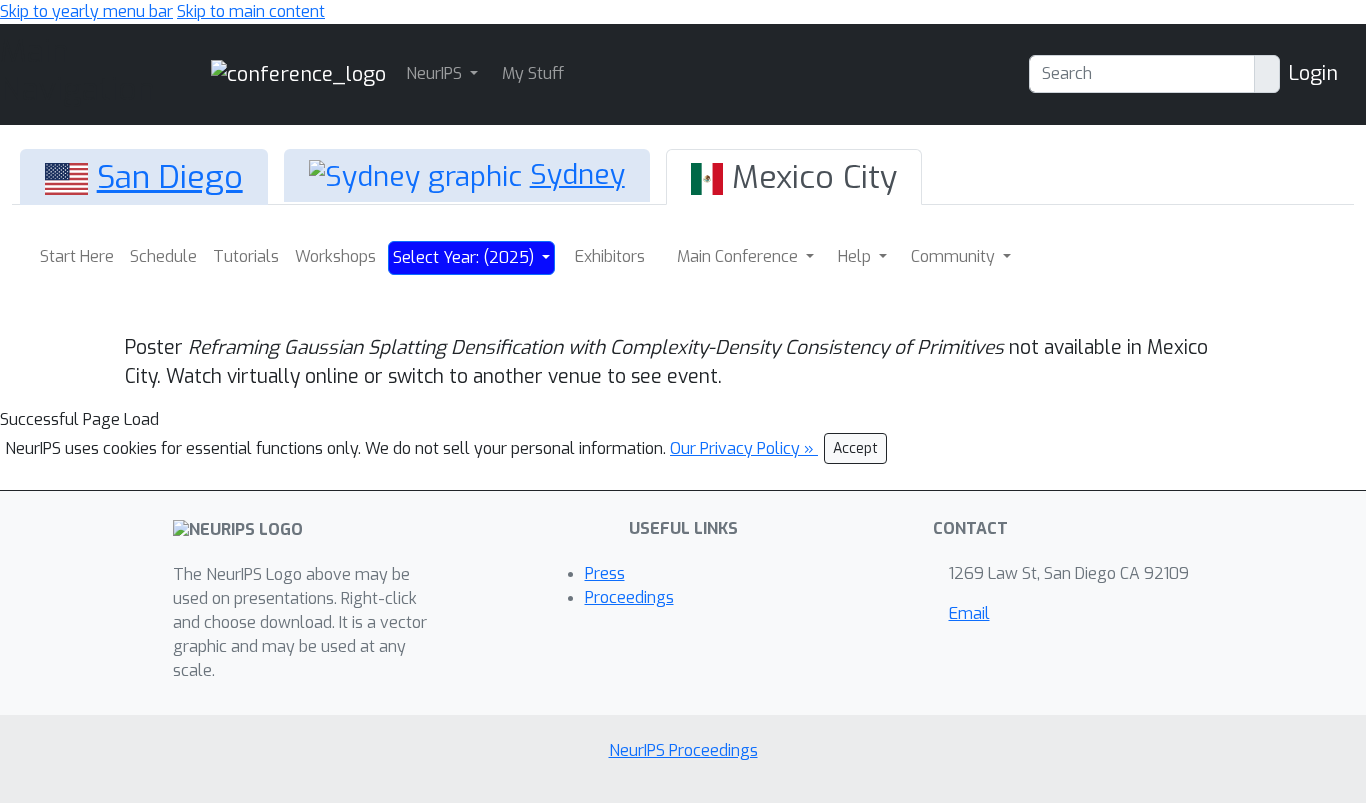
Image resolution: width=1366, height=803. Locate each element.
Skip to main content (251, 11)
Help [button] (856, 256)
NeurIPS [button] (436, 73)
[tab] (144, 177)
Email (969, 613)
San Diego (170, 177)
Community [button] (955, 256)
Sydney (577, 174)
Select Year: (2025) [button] (465, 257)
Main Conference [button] (739, 256)
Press (605, 573)
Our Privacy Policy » (744, 448)
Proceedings (629, 597)
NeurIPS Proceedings (683, 750)
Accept (855, 448)
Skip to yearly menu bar (86, 11)
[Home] (298, 73)
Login (1313, 73)
